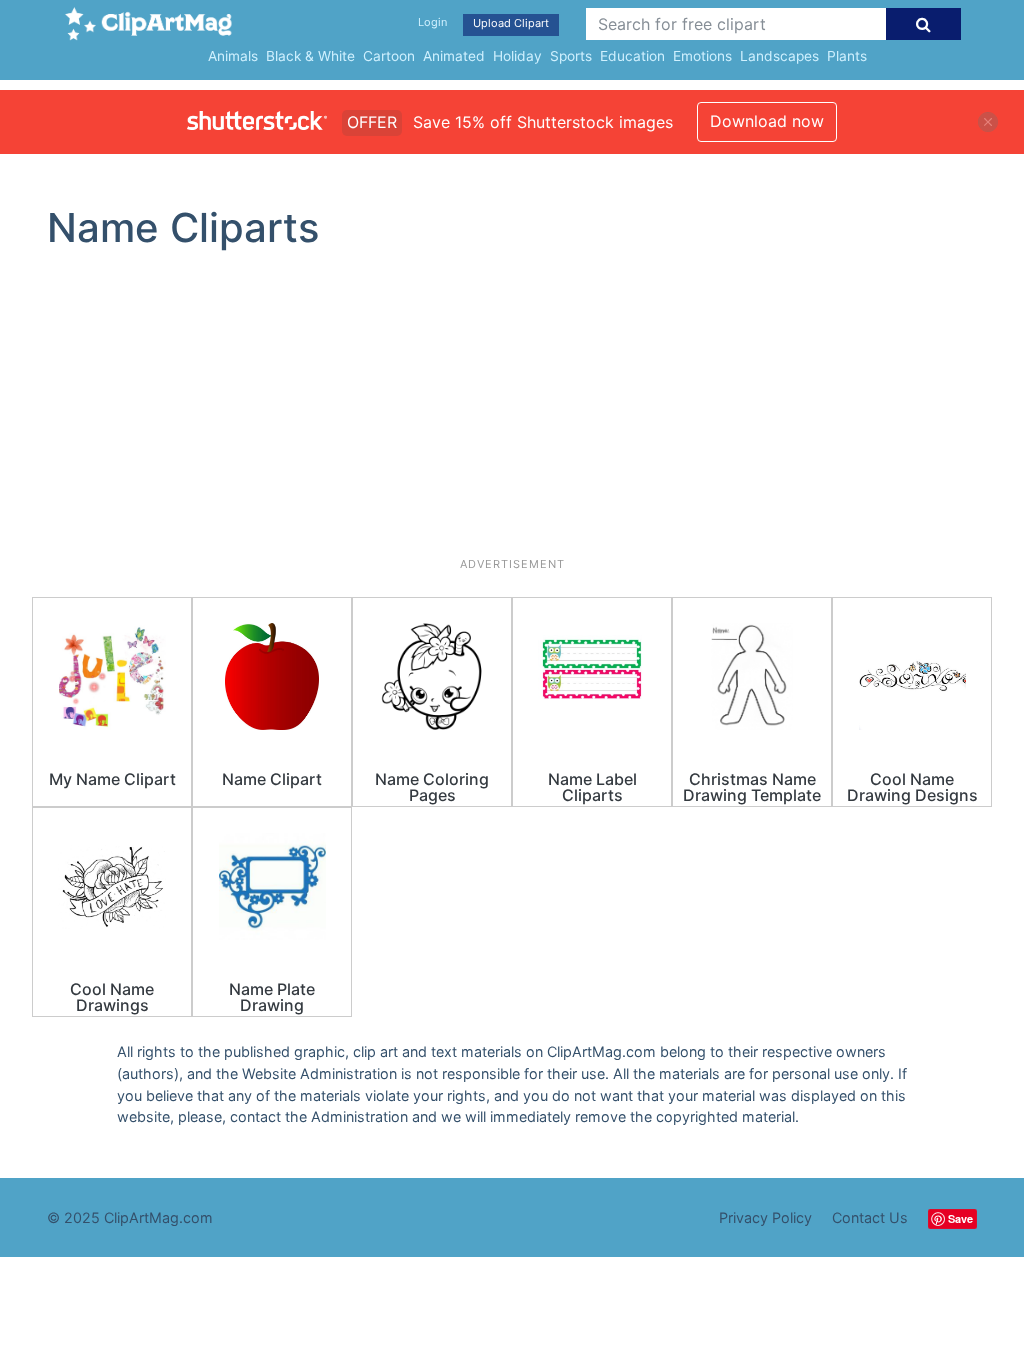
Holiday (517, 56)
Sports (571, 56)
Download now (767, 121)
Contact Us (870, 1217)
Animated (454, 56)
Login (432, 22)
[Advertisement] (512, 412)
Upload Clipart (511, 23)
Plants (847, 56)
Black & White (310, 56)
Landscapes (779, 56)
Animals (233, 56)
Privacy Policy (765, 1217)
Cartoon (389, 56)
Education (632, 56)
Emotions (702, 56)
